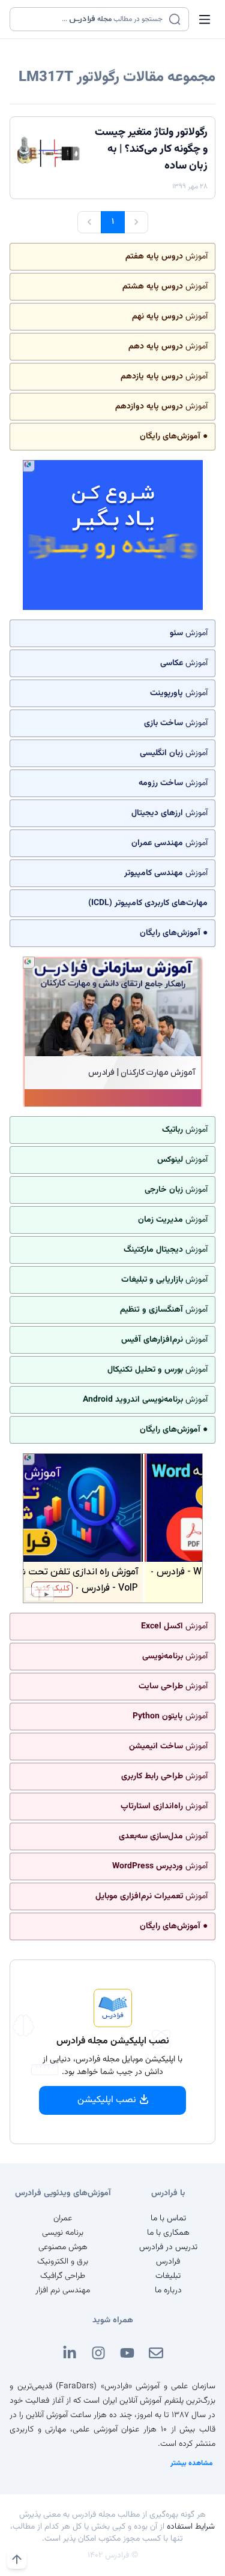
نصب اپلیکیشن (107, 2100)
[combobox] (92, 19)
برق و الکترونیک (63, 2262)
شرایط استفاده (191, 2527)
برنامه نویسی (63, 2233)
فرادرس (168, 2262)
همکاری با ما (168, 2233)
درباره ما (168, 2291)
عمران (63, 2219)
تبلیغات (168, 2276)
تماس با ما (168, 2219)
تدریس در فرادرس (168, 2247)
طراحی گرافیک (63, 2276)
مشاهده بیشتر (192, 2463)
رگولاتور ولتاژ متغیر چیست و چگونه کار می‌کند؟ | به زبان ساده (151, 149)
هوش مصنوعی (63, 2247)
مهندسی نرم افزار (63, 2291)
